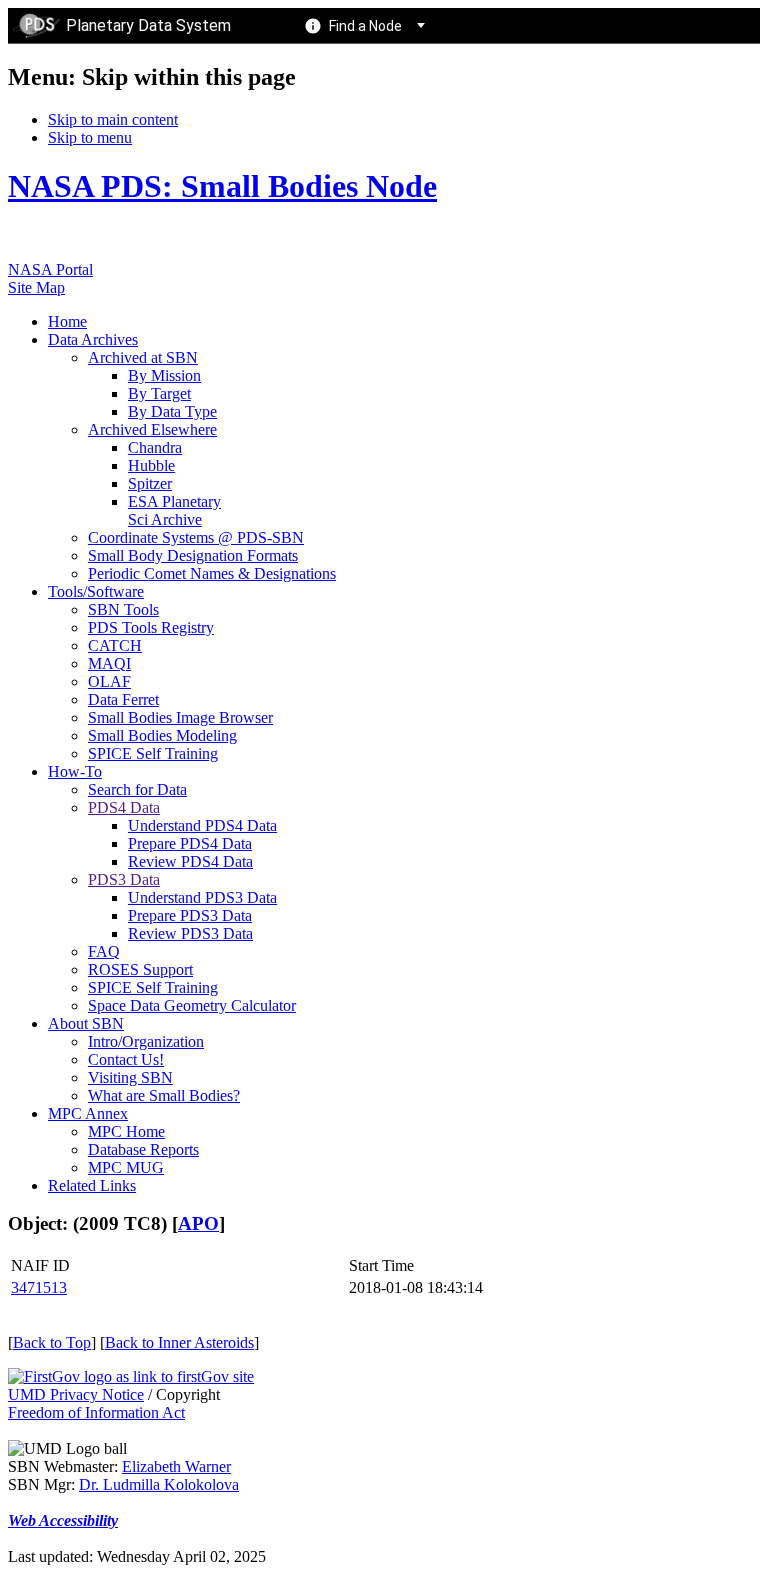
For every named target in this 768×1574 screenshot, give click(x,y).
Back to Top (52, 1342)
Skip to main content (113, 119)
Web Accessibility (63, 1520)
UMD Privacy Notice (76, 1394)
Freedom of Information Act (96, 1412)
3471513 (39, 1287)
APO (198, 1223)
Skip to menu (90, 137)
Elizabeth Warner (176, 1466)
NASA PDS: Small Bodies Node (222, 186)
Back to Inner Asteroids (179, 1342)
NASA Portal (50, 269)
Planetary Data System (148, 25)
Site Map (36, 287)
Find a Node (365, 26)
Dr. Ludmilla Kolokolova (159, 1484)
